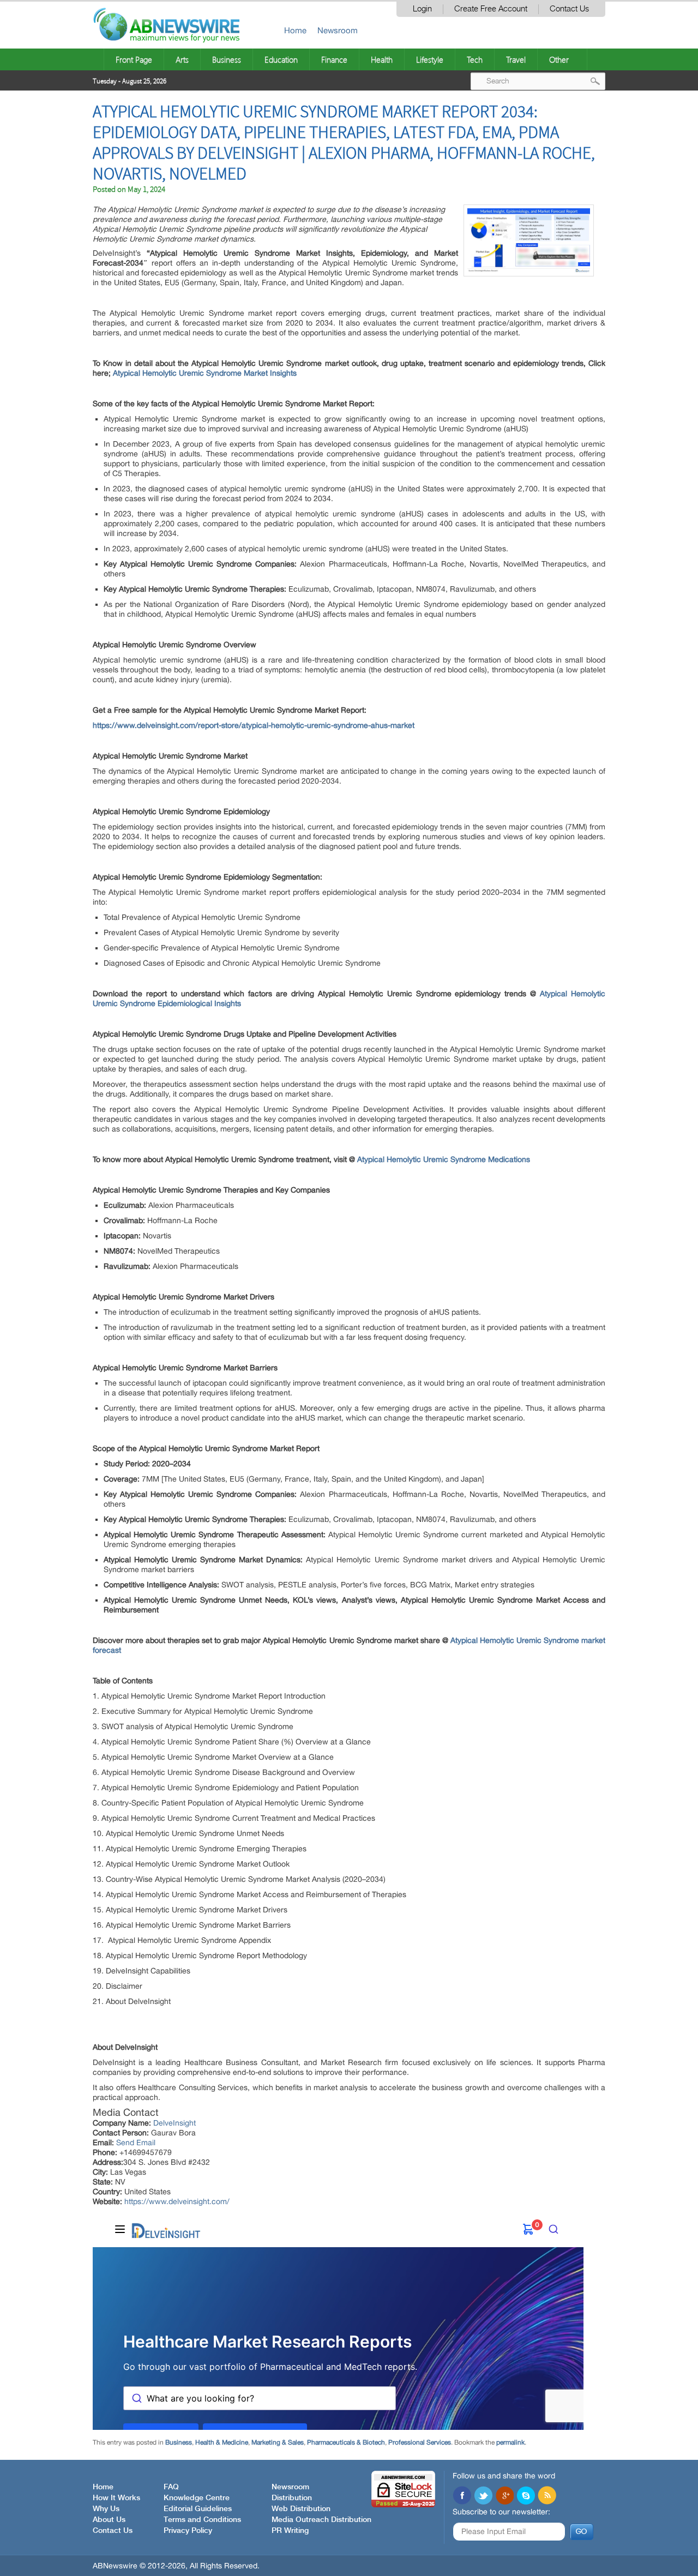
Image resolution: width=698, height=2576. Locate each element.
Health (382, 59)
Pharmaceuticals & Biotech (346, 2442)
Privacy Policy (188, 2531)
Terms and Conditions (202, 2520)
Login (422, 9)
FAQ (171, 2487)
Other (559, 59)
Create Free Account (491, 9)
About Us (109, 2520)
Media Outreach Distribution (321, 2520)
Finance (334, 59)
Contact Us (569, 9)
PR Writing (290, 2531)
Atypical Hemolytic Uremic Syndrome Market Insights (205, 373)
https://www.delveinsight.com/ (177, 2201)
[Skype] (526, 2496)
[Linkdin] (504, 2496)
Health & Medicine (222, 2442)
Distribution (292, 2498)
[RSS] (547, 2496)
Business (227, 59)
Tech (475, 59)
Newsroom (338, 30)
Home (295, 30)
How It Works (116, 2498)
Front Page (134, 59)
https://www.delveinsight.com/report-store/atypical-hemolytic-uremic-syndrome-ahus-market (254, 725)
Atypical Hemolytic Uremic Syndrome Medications (444, 1159)
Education (281, 59)
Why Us (106, 2509)
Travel (516, 59)
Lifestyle (430, 59)
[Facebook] (462, 2496)
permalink (510, 2442)
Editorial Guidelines (198, 2509)
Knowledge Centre (197, 2498)
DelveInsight (174, 2123)
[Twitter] (483, 2496)
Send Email (136, 2142)
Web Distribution (301, 2509)
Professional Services (420, 2442)
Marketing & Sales (278, 2442)
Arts (182, 59)
